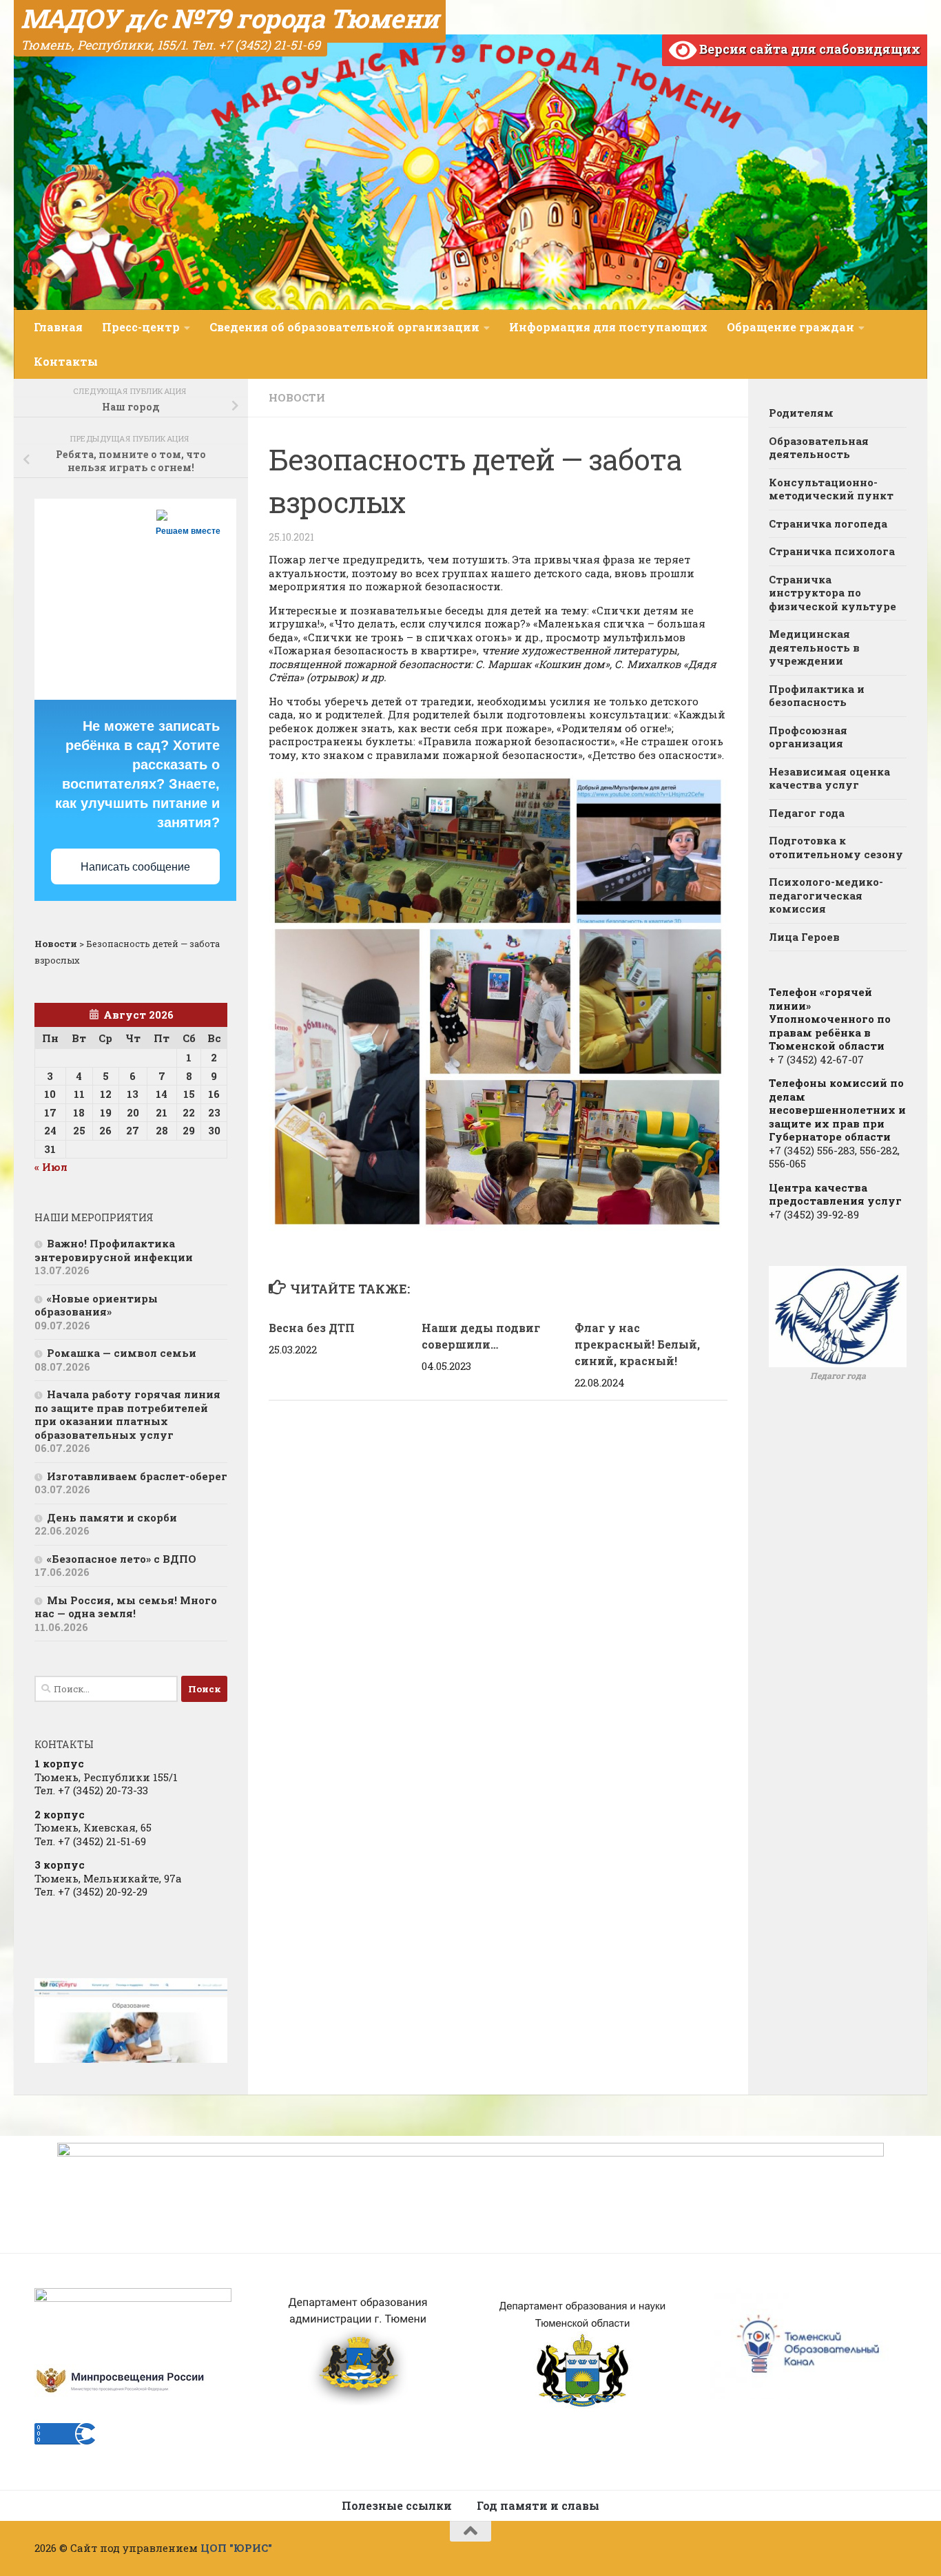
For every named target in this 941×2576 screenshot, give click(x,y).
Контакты (66, 361)
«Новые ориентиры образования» (96, 1305)
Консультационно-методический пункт (831, 489)
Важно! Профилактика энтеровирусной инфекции (114, 1250)
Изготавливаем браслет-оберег (137, 1476)
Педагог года (807, 813)
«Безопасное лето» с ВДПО (122, 1559)
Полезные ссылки (397, 2505)
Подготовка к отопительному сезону (836, 847)
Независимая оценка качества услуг (829, 778)
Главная (58, 327)
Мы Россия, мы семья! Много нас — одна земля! (126, 1607)
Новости (297, 397)
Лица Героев (804, 937)
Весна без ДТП (312, 1328)
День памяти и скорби (112, 1517)
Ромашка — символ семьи (122, 1353)
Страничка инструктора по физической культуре (833, 593)
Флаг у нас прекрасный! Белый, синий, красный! (637, 1344)
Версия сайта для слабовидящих (808, 49)
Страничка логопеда (828, 523)
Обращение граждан (790, 327)
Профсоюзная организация (808, 737)
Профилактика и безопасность (817, 696)
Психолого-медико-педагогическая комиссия (826, 895)
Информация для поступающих (608, 327)
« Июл (51, 1167)
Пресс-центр (141, 327)
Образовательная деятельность (819, 448)
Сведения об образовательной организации (344, 327)
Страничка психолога (832, 551)
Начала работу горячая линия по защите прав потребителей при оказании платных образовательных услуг (127, 1414)
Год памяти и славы (538, 2505)
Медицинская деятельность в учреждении (814, 647)
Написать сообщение (135, 867)
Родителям (801, 413)
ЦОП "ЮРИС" (236, 2548)
